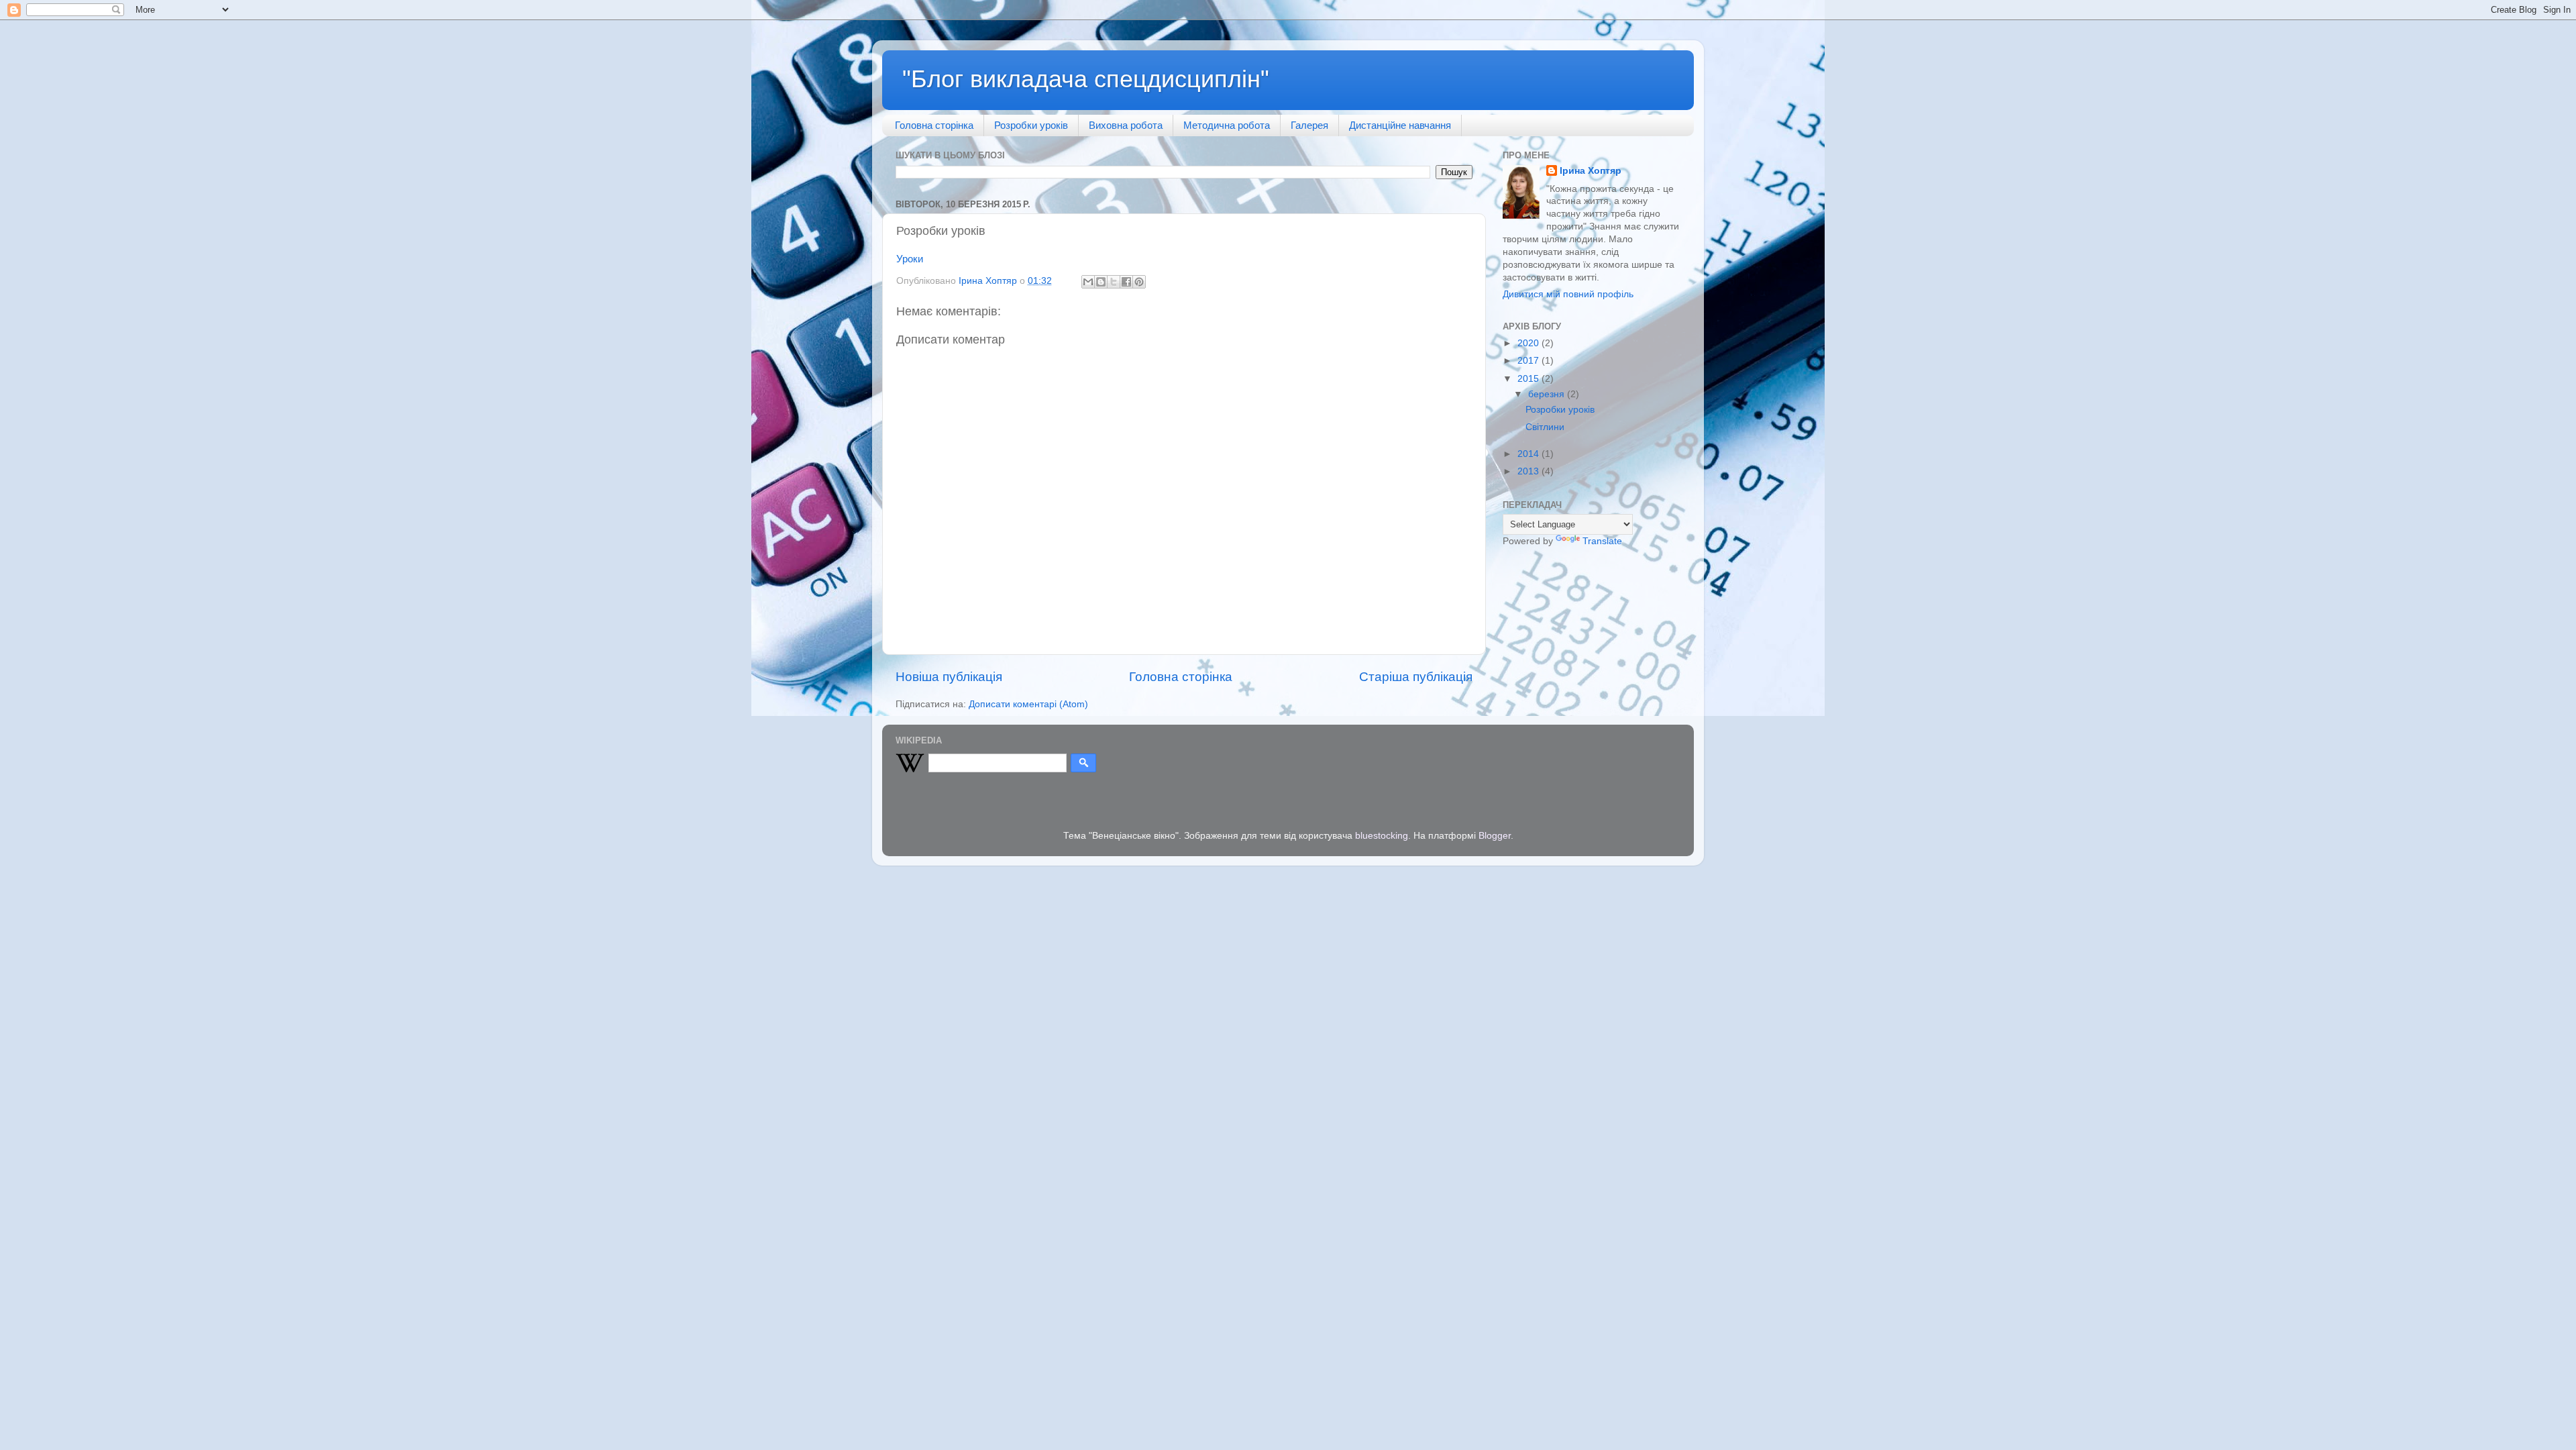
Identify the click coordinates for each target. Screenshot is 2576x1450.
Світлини (1545, 427)
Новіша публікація (949, 677)
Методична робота (1227, 125)
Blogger (1495, 836)
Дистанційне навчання (1400, 125)
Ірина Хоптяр (1591, 171)
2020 (1529, 343)
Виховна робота (1126, 125)
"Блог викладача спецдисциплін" (1086, 79)
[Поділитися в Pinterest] (1139, 282)
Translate (1602, 541)
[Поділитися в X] (1114, 282)
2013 (1529, 471)
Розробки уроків (1031, 125)
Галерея (1309, 125)
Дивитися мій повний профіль (1568, 294)
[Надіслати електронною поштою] (1088, 282)
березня (1548, 394)
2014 (1529, 454)
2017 (1529, 361)
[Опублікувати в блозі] (1101, 282)
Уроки (910, 259)
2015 (1529, 379)
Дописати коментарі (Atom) (1028, 704)
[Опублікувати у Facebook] (1126, 282)
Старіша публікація (1416, 677)
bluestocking (1382, 836)
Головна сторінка (934, 125)
